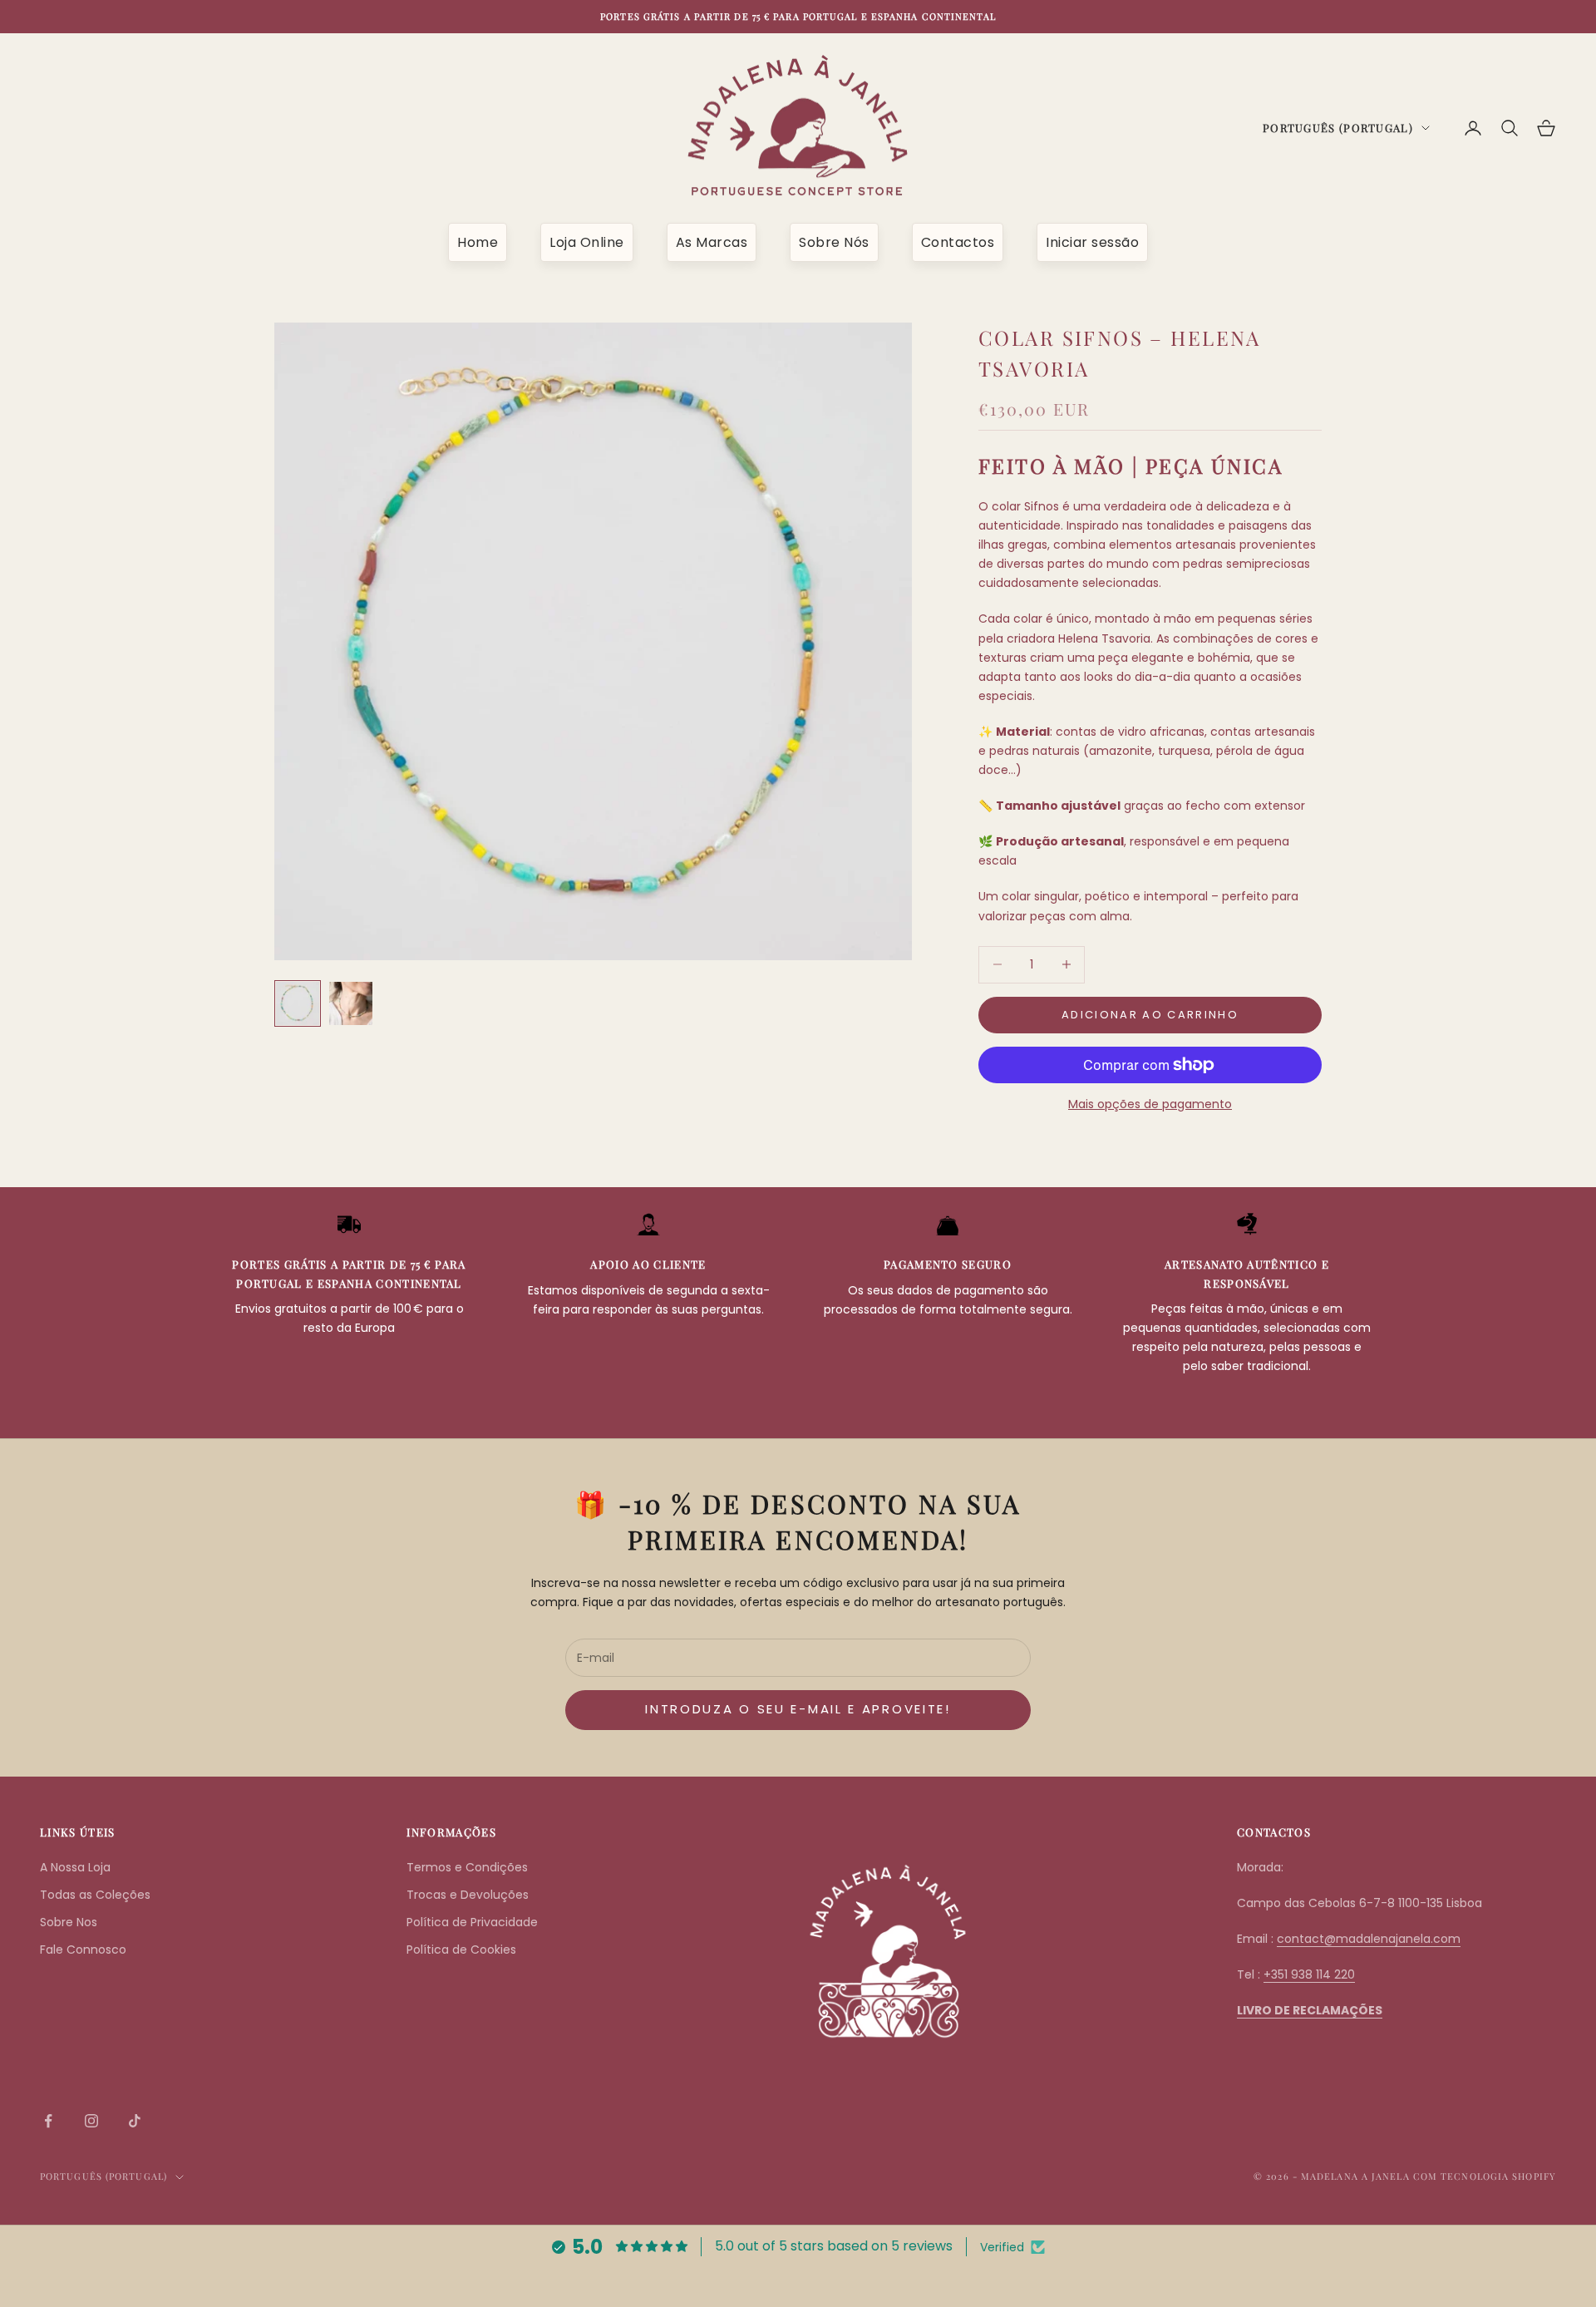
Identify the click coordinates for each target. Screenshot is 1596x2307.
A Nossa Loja (75, 1867)
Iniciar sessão (1092, 242)
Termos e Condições (467, 1867)
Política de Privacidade (472, 1922)
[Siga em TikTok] (135, 2121)
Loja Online (587, 242)
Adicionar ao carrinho (1150, 1015)
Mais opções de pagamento (1150, 1104)
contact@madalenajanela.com (1369, 1939)
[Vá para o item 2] (351, 1003)
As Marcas (712, 242)
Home (478, 242)
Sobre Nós (834, 242)
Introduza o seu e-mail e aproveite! (798, 1709)
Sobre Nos (69, 1922)
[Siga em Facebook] (48, 2121)
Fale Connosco (83, 1950)
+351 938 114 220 (1309, 1974)
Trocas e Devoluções (468, 1895)
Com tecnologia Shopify (1485, 2176)
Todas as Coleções (95, 1895)
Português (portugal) (1338, 128)
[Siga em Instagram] (91, 2121)
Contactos (958, 242)
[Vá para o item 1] (298, 1003)
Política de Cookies (461, 1950)
